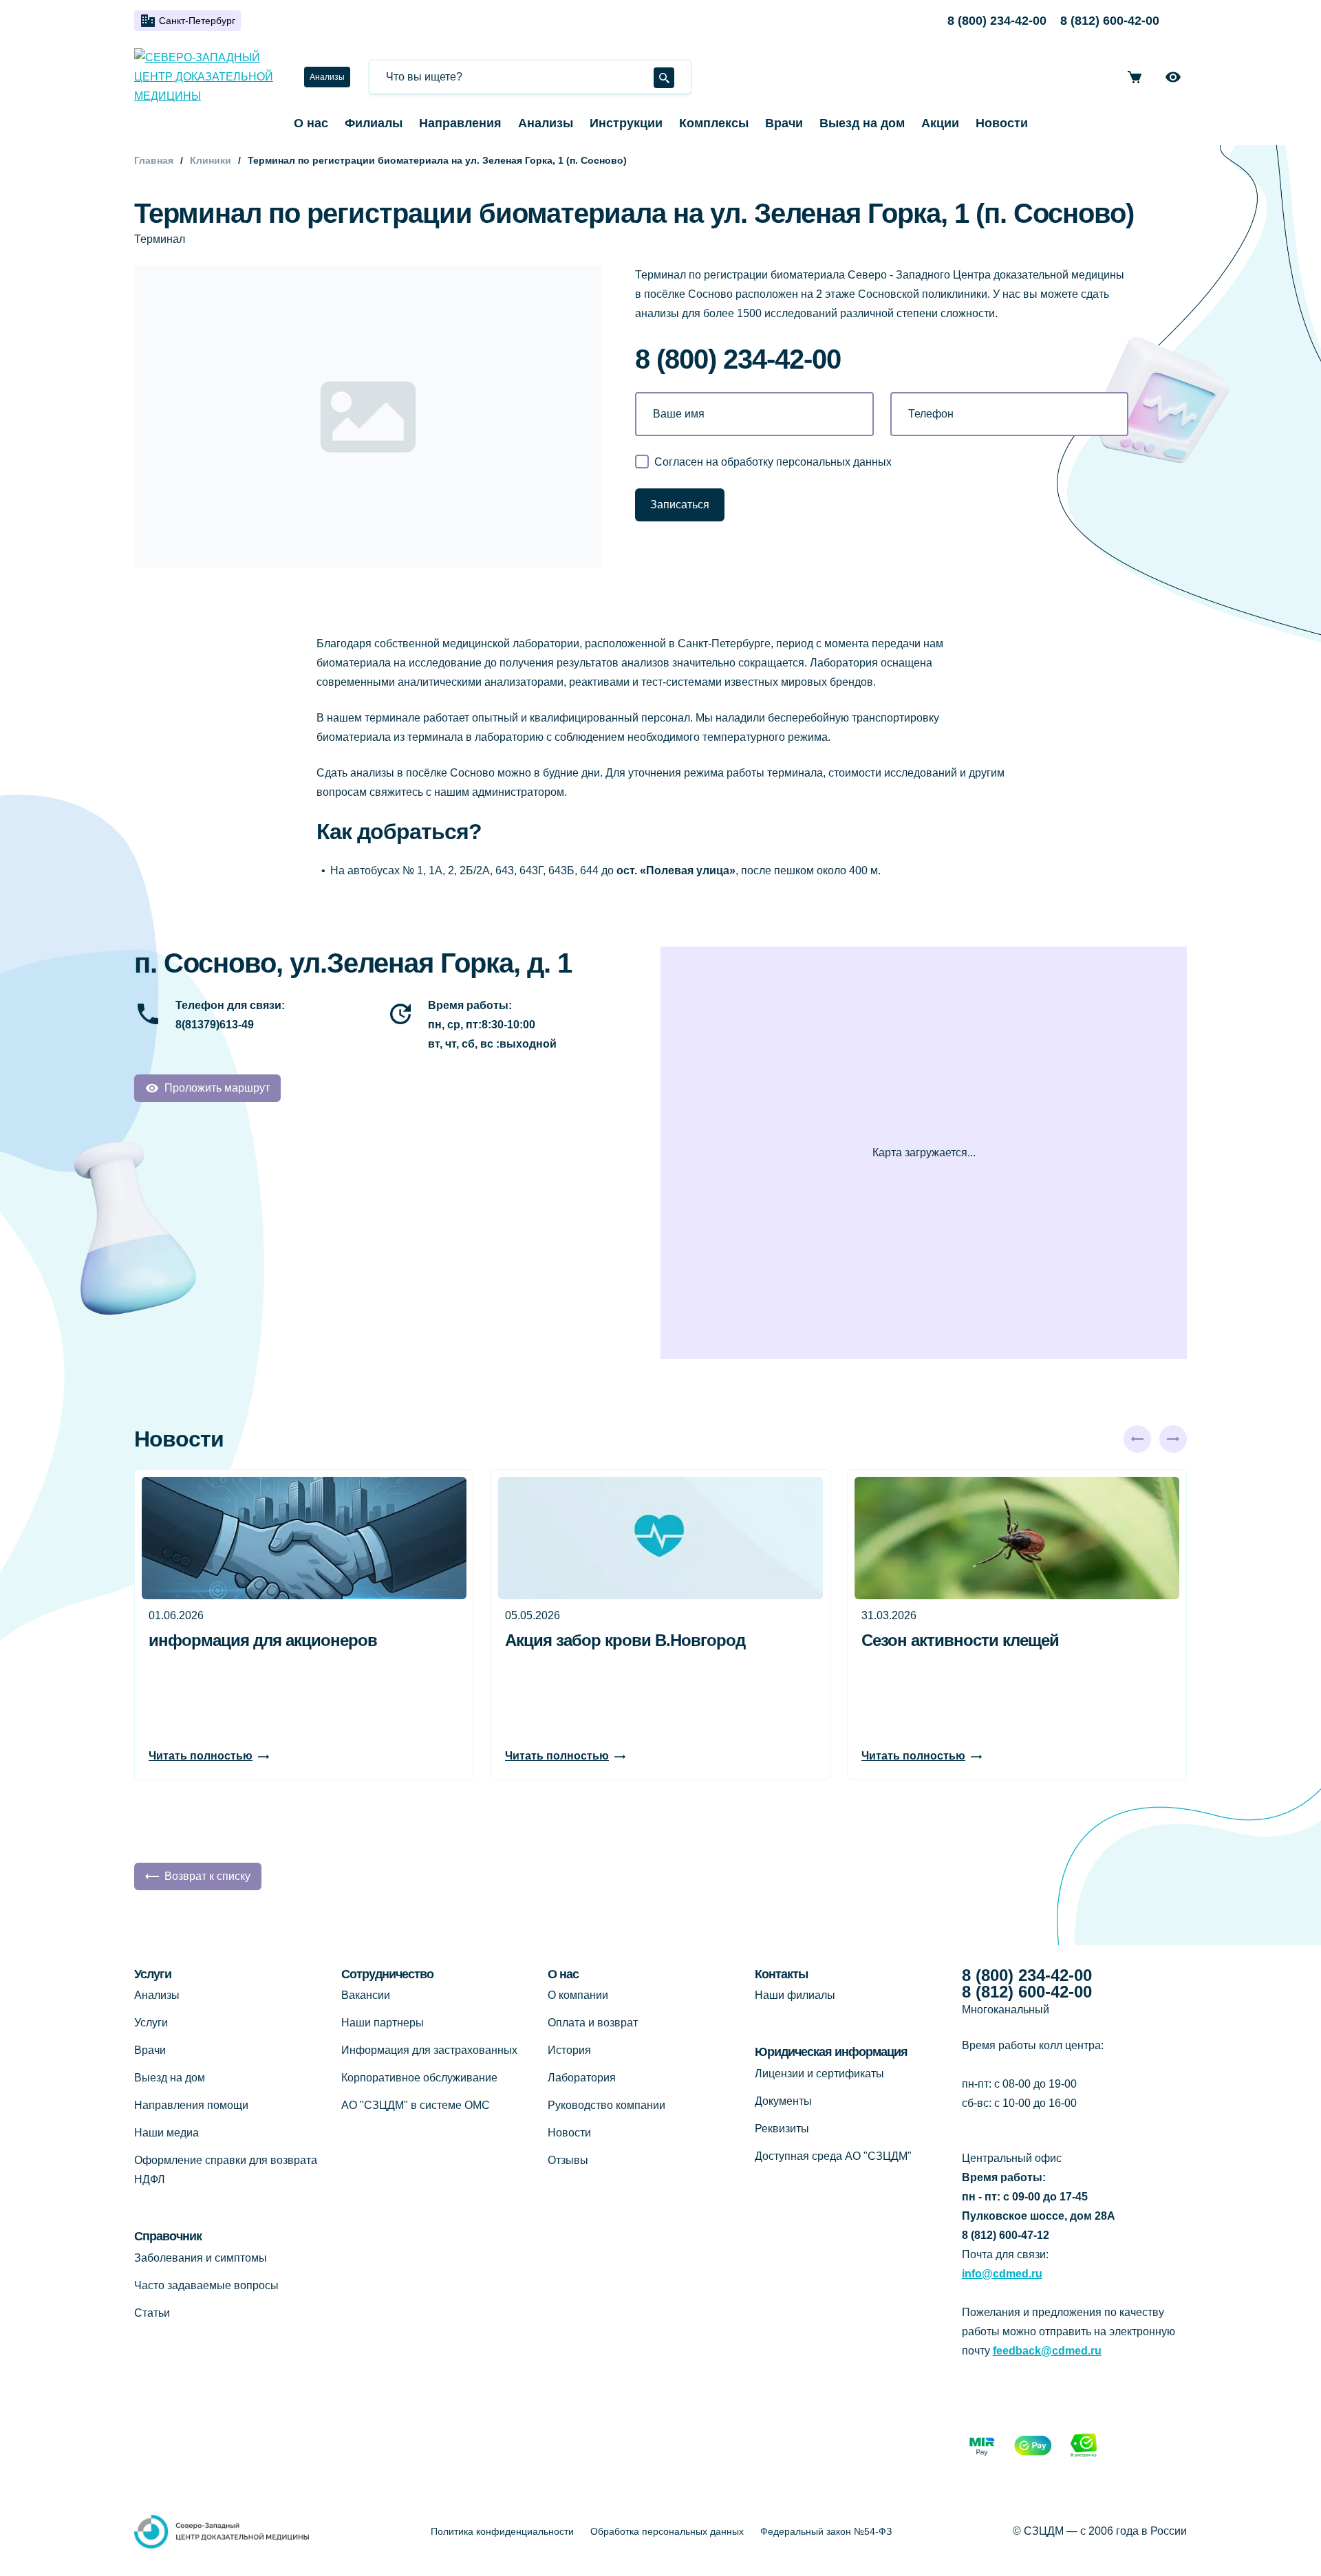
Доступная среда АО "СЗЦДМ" (833, 2156)
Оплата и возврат (593, 2023)
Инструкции (626, 123)
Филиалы (374, 123)
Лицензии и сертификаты (819, 2074)
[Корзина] (1135, 77)
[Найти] (664, 78)
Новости (1002, 123)
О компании (578, 1995)
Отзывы (568, 2160)
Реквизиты (782, 2129)
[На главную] (208, 77)
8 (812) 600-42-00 (1110, 21)
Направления (460, 123)
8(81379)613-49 (215, 1025)
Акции (940, 123)
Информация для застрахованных (429, 2050)
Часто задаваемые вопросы (206, 2285)
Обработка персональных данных (667, 2531)
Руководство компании (606, 2105)
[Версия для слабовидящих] (1173, 77)
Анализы (327, 77)
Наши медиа (167, 2133)
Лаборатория (582, 2078)
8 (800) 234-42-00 (997, 21)
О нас (311, 123)
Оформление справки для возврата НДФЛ (226, 2170)
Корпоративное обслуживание (419, 2078)
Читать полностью (201, 1756)
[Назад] (1137, 1439)
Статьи (152, 2313)
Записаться (680, 505)
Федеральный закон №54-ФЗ (826, 2531)
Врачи (784, 123)
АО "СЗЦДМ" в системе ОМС (416, 2105)
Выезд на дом (862, 123)
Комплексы (714, 123)
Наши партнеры (383, 2023)
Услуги (151, 2023)
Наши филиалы (795, 1995)
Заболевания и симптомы (201, 2258)
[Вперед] (1173, 1439)
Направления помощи (191, 2105)
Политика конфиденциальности (502, 2531)
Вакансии (366, 1995)
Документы (783, 2101)
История (569, 2050)
